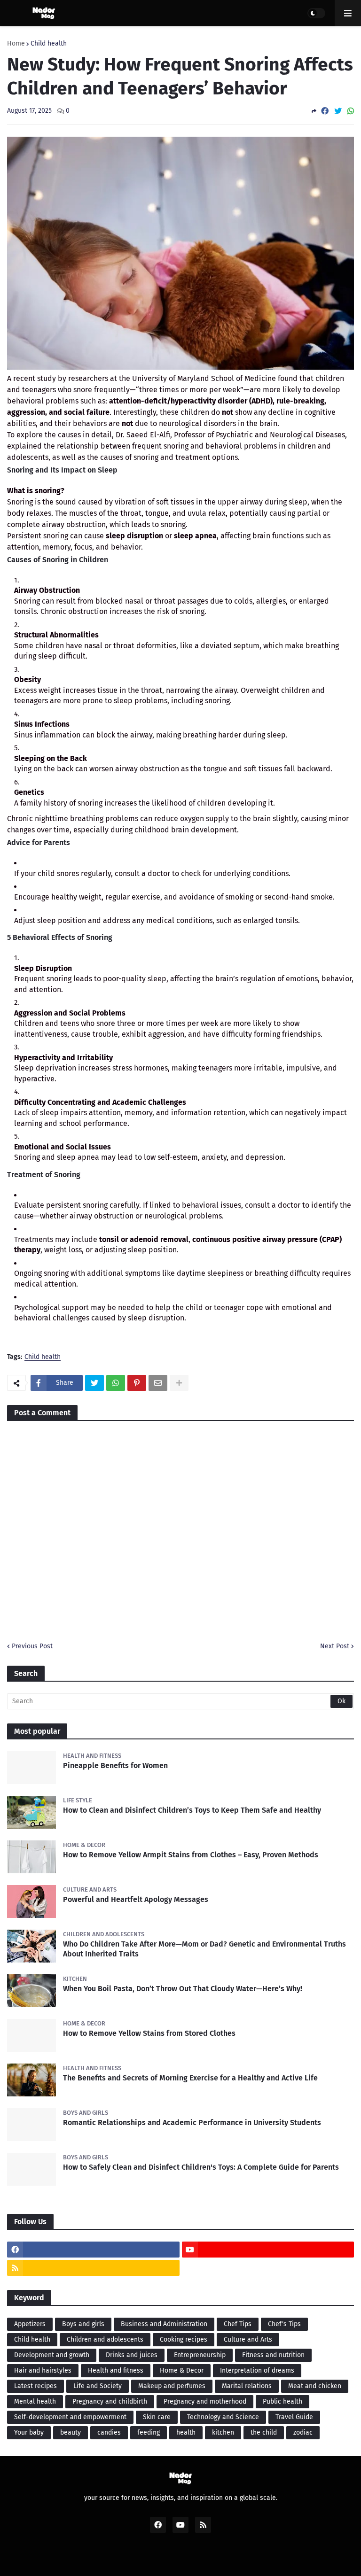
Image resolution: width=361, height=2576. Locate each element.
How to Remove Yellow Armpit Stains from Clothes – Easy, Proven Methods (191, 1855)
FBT (248, 2558)
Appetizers (30, 2324)
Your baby (29, 2432)
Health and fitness (116, 2370)
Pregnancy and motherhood (205, 2401)
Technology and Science (223, 2417)
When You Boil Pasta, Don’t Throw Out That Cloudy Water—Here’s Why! (183, 1989)
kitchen (223, 2432)
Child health (49, 44)
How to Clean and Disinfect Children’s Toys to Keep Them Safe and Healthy (192, 1810)
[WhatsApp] (351, 111)
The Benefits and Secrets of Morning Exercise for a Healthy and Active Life (190, 2078)
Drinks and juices (132, 2355)
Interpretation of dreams (257, 2370)
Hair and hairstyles (43, 2370)
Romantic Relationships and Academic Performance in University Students (192, 2122)
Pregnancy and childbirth (110, 2401)
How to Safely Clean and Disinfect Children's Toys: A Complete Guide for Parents (201, 2167)
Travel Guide (294, 2417)
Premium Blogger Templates (185, 2558)
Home (16, 44)
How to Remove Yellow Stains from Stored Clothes (149, 2033)
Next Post (335, 1646)
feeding (149, 2432)
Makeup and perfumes (172, 2386)
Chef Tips (238, 2324)
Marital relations (247, 2386)
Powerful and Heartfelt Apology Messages (136, 1899)
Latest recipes (35, 2386)
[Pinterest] (137, 1383)
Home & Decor (182, 2370)
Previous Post (32, 1646)
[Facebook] (325, 111)
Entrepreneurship (200, 2355)
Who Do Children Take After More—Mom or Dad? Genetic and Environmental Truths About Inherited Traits (204, 1949)
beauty (71, 2432)
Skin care (157, 2417)
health (186, 2432)
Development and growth (52, 2355)
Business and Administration (164, 2324)
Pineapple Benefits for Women (115, 1765)
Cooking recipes (184, 2339)
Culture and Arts (248, 2339)
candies (109, 2432)
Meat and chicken (315, 2386)
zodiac (303, 2432)
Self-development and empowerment (70, 2417)
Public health (283, 2401)
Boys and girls (83, 2324)
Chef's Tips (284, 2324)
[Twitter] (338, 111)
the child (264, 2432)
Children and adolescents (105, 2339)
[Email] (158, 1383)
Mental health (35, 2401)
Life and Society (98, 2386)
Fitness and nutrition (273, 2355)
